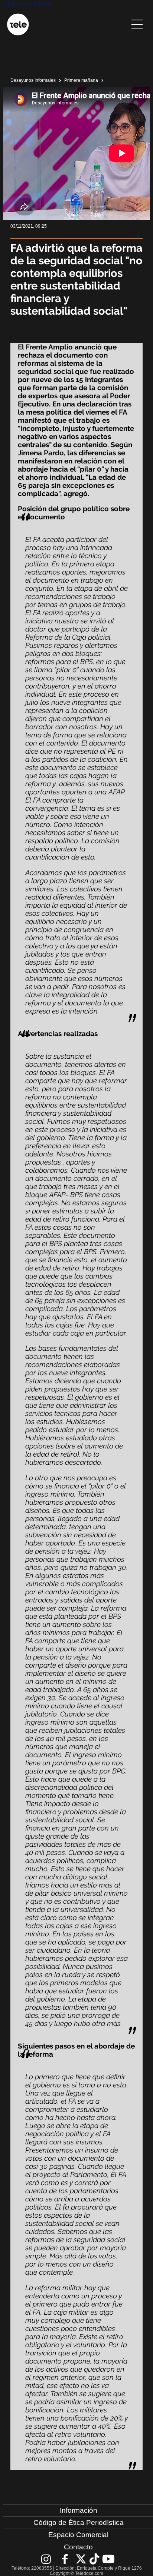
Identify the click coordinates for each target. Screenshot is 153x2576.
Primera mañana (81, 80)
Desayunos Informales (33, 80)
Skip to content (27, 4)
